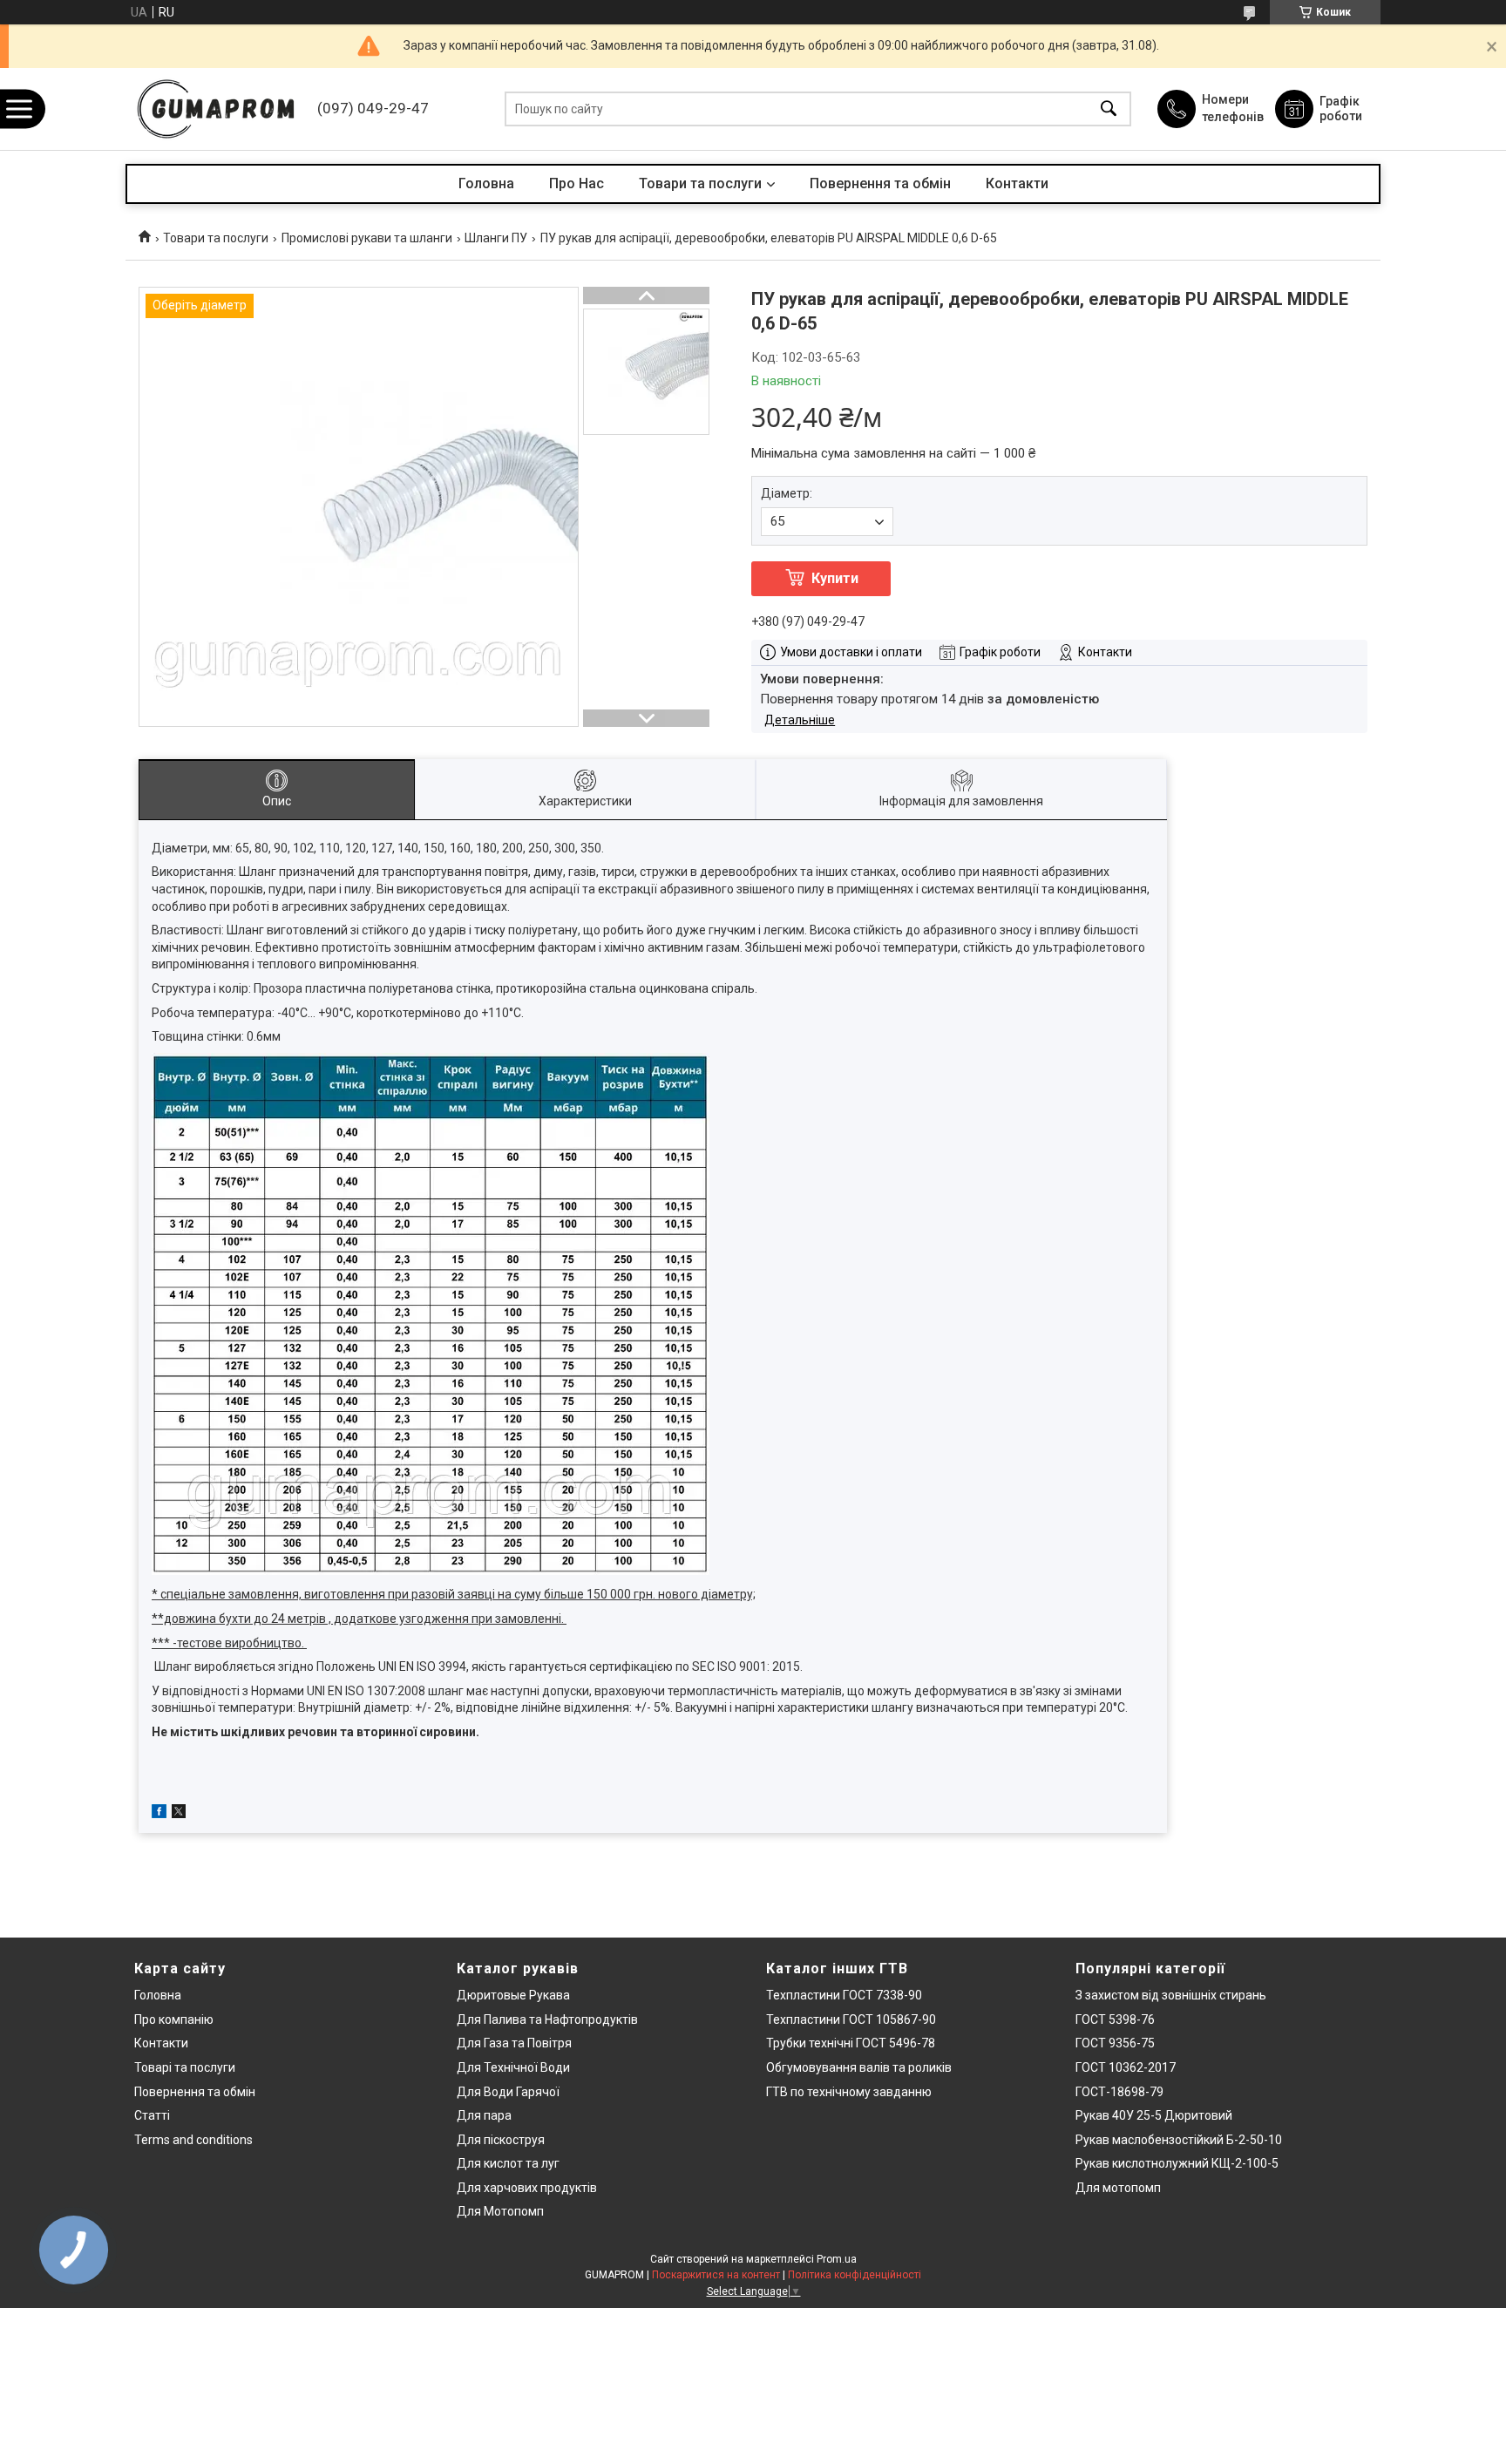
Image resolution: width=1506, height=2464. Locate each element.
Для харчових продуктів (527, 2188)
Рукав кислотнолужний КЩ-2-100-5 (1177, 2163)
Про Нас (577, 183)
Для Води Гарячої (508, 2092)
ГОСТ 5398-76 (1115, 2019)
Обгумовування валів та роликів (859, 2067)
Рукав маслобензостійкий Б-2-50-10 (1179, 2140)
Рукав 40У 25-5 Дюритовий (1154, 2115)
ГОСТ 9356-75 (1115, 2043)
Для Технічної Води (513, 2067)
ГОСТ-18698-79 (1119, 2092)
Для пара (484, 2115)
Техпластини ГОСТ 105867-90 (851, 2019)
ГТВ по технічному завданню (849, 2092)
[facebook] (159, 1814)
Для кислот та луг (508, 2163)
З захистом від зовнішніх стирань (1171, 1995)
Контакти (1017, 183)
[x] (179, 1814)
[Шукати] (1109, 109)
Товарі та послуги (185, 2067)
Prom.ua (837, 2259)
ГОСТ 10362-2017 (1126, 2067)
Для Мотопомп (500, 2211)
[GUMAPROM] (217, 109)
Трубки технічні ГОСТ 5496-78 (851, 2043)
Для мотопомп (1118, 2188)
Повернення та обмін (880, 183)
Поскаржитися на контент (716, 2275)
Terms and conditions (193, 2140)
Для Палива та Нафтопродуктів (547, 2019)
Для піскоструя (501, 2140)
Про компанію (174, 2019)
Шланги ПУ (496, 238)
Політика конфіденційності (855, 2275)
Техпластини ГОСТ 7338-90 (844, 1995)
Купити (835, 578)
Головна (486, 183)
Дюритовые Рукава (513, 1995)
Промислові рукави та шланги (367, 238)
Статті (152, 2115)
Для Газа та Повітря (514, 2043)
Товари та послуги (700, 183)
